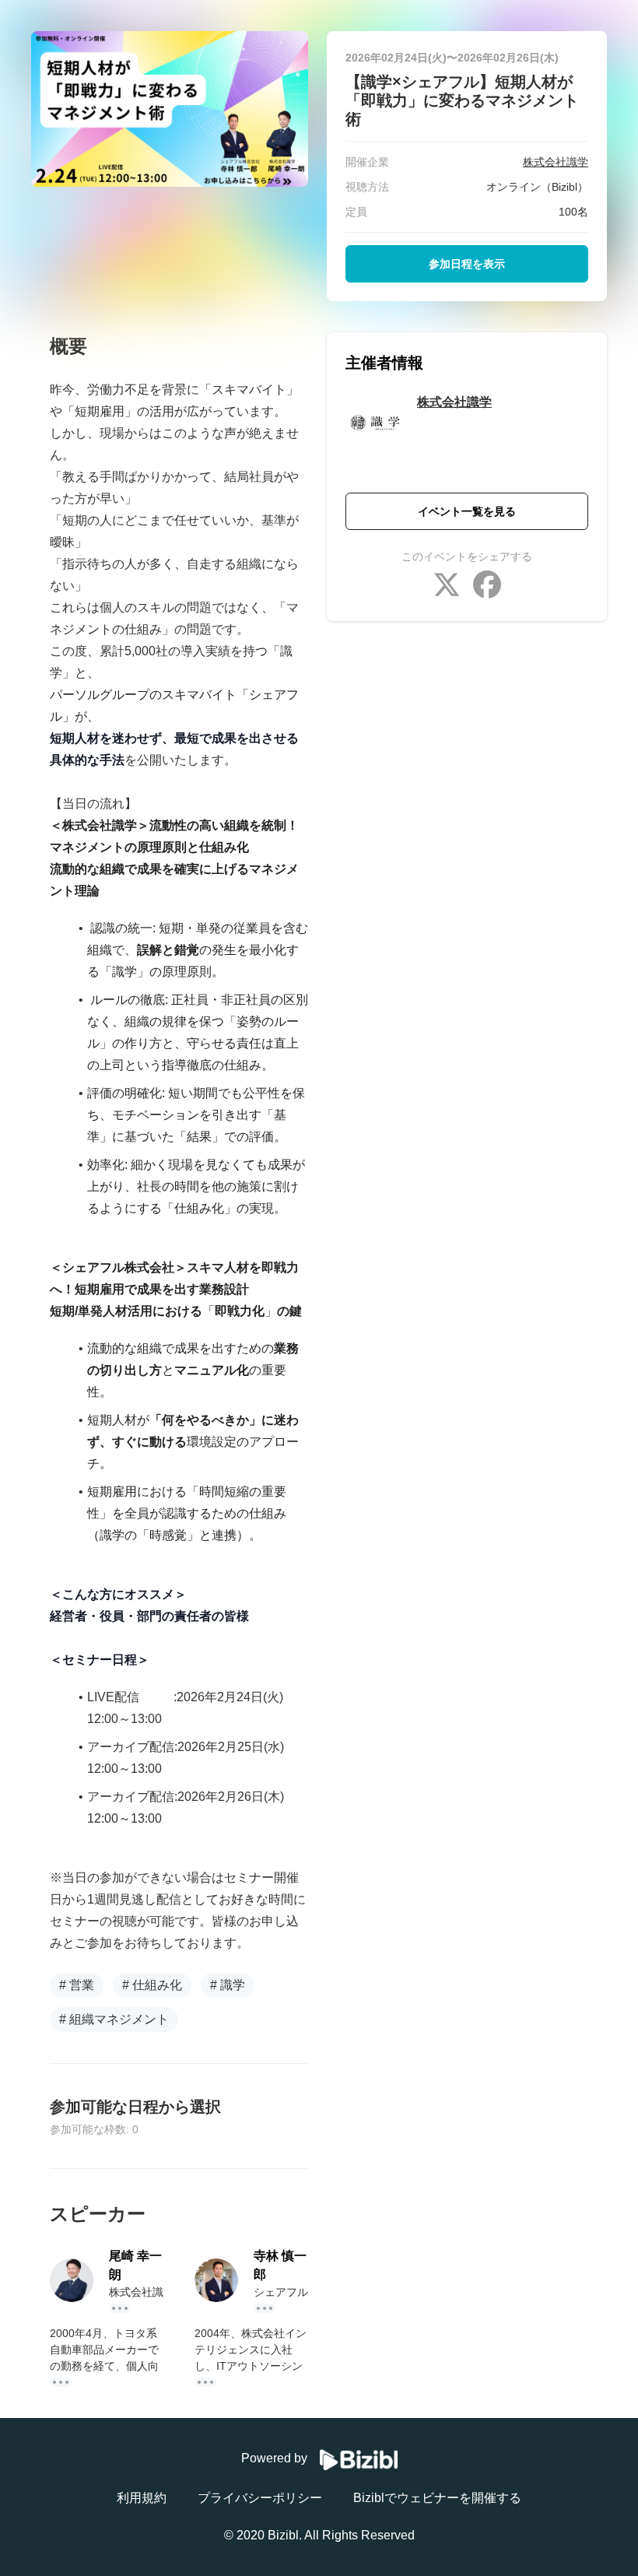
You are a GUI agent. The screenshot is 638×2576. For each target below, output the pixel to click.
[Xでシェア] (447, 586)
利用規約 (142, 2498)
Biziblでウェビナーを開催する (437, 2498)
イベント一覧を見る (467, 511)
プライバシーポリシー (260, 2498)
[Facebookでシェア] (487, 586)
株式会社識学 (454, 402)
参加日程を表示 (467, 264)
